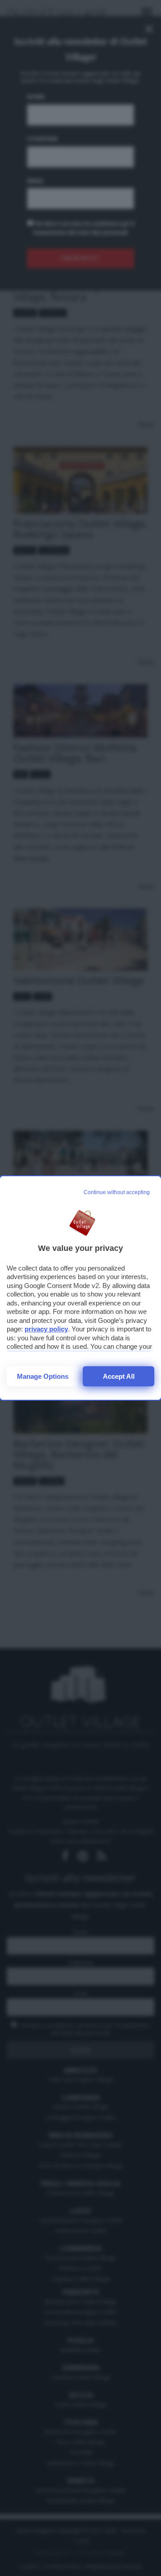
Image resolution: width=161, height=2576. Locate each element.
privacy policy (46, 1329)
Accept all (119, 1376)
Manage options (43, 1376)
